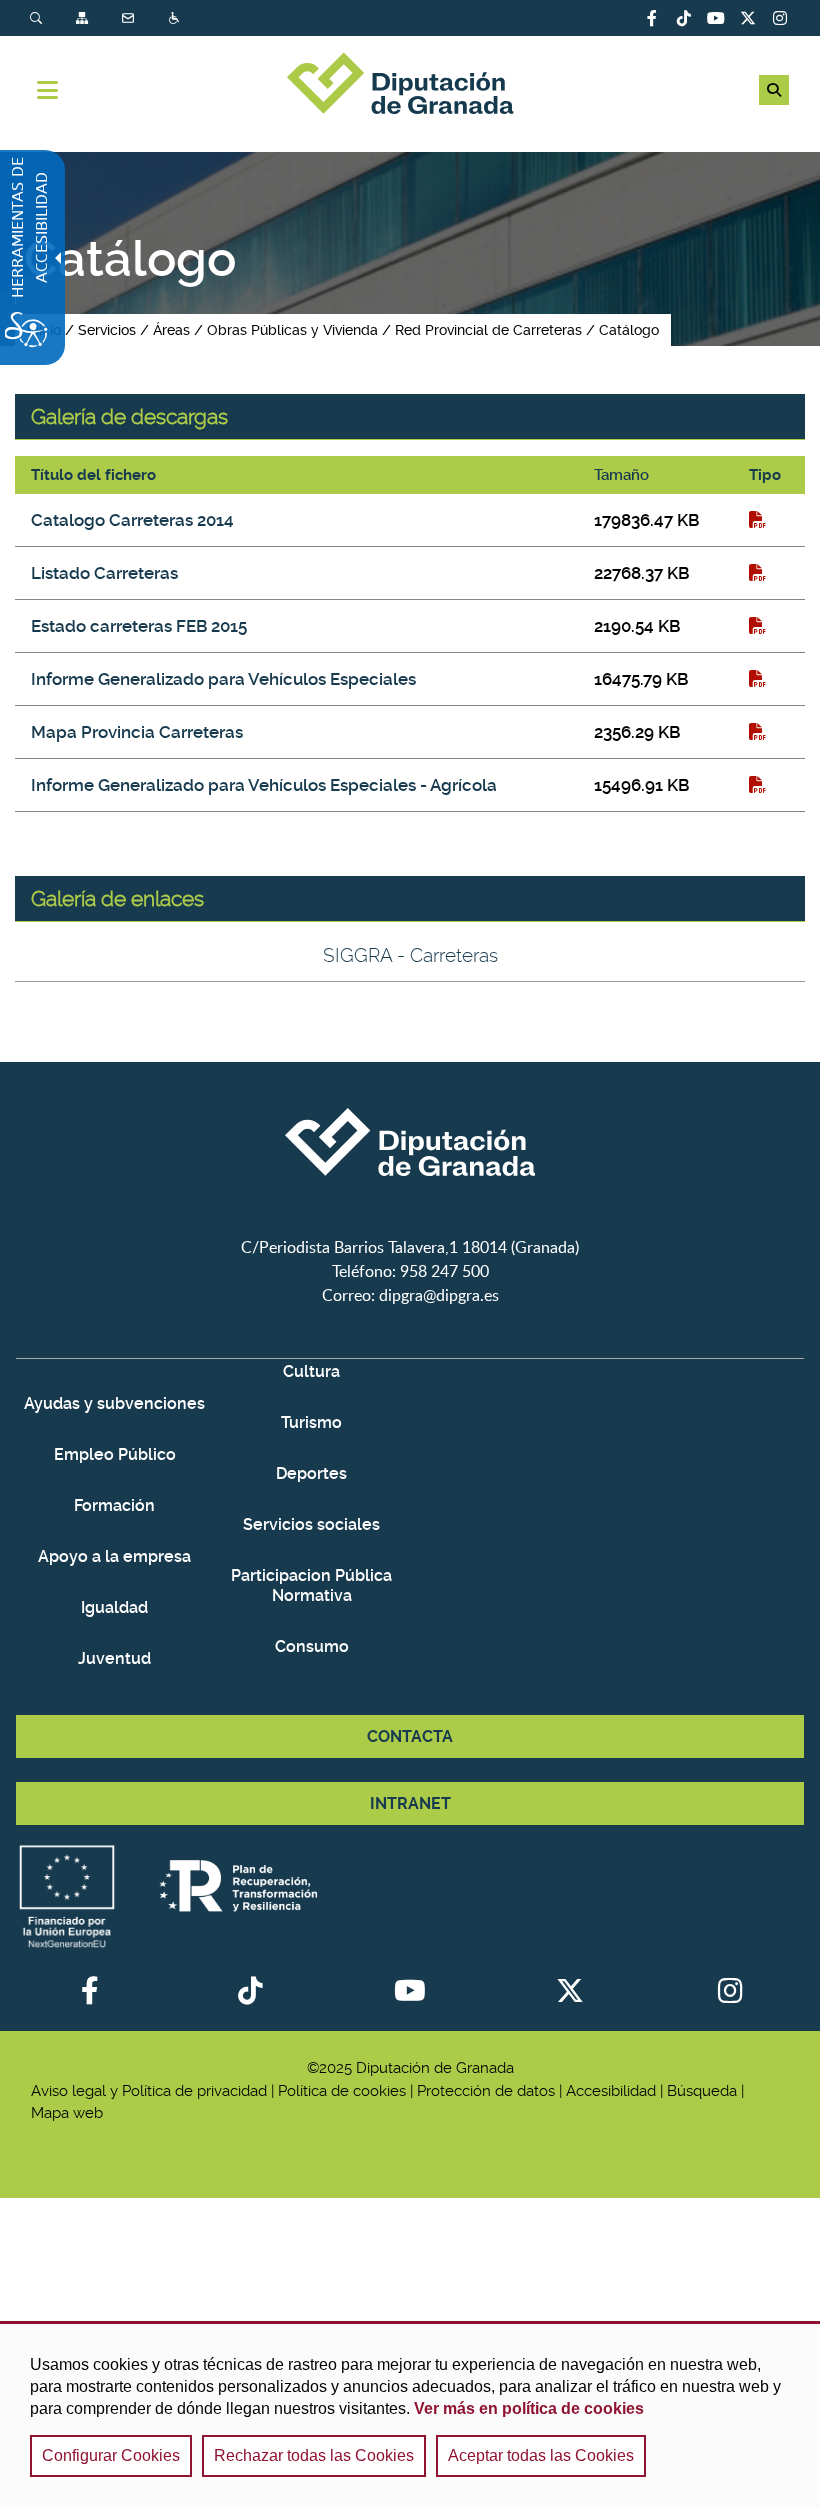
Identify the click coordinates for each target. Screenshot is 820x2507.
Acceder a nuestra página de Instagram (780, 18)
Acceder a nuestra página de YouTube (716, 18)
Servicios (107, 330)
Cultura (311, 1371)
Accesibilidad (176, 18)
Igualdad (114, 1607)
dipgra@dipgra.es (439, 1295)
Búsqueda (38, 18)
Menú (47, 90)
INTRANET (410, 1803)
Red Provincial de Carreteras (488, 330)
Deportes (311, 1473)
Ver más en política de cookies (529, 2408)
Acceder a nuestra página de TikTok (684, 18)
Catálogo (629, 330)
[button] (774, 90)
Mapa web (67, 2113)
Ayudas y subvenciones (114, 1403)
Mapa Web (84, 18)
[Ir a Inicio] (410, 86)
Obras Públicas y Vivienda (292, 330)
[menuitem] (53, 18)
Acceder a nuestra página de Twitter (748, 18)
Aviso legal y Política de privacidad (149, 2091)
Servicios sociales (311, 1524)
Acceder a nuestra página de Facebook (652, 18)
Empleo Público (115, 1454)
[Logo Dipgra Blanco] (410, 1223)
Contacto (130, 18)
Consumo (312, 1646)
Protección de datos (486, 2091)
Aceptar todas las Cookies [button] (541, 2455)
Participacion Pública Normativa (311, 1585)
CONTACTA (410, 1736)
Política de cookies (342, 2091)
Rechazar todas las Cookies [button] (314, 2455)
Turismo (311, 1422)
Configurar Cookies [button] (111, 2455)
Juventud (114, 1658)
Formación (114, 1505)
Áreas (171, 330)
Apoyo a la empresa (114, 1556)
